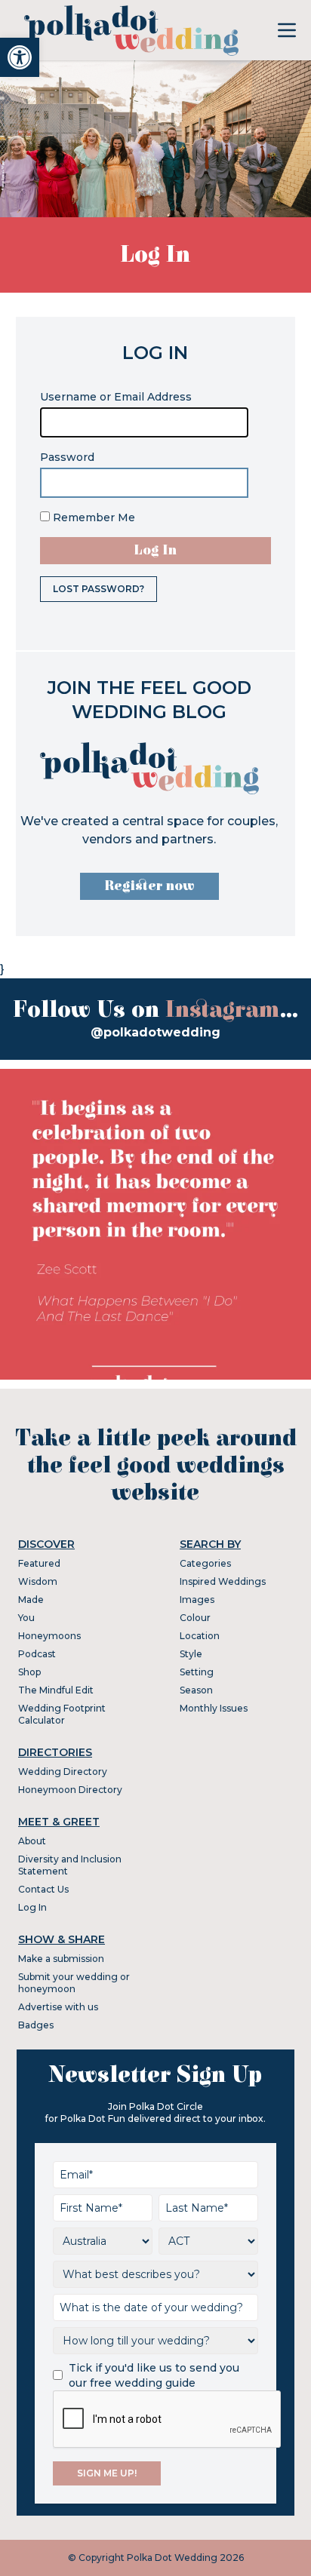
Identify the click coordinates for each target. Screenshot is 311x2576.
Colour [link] (195, 1618)
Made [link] (31, 1600)
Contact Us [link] (43, 1889)
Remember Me (92, 517)
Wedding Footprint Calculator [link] (62, 1714)
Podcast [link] (37, 1654)
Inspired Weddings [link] (223, 1581)
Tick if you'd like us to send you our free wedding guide (154, 2375)
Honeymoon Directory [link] (70, 1790)
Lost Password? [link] (99, 589)
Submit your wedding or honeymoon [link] (74, 1983)
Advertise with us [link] (58, 2007)
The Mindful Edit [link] (56, 1690)
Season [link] (196, 1690)
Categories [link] (205, 1563)
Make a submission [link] (61, 1959)
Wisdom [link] (38, 1581)
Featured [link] (39, 1563)
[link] (20, 57)
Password (67, 457)
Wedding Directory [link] (63, 1772)
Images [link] (197, 1600)
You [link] (26, 1618)
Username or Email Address (116, 397)
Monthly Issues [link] (214, 1708)
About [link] (32, 1841)
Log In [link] (32, 1907)
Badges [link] (36, 2025)
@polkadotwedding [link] (155, 1032)
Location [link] (200, 1636)
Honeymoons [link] (49, 1636)
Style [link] (191, 1654)
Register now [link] (149, 886)
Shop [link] (29, 1672)
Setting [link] (197, 1672)
